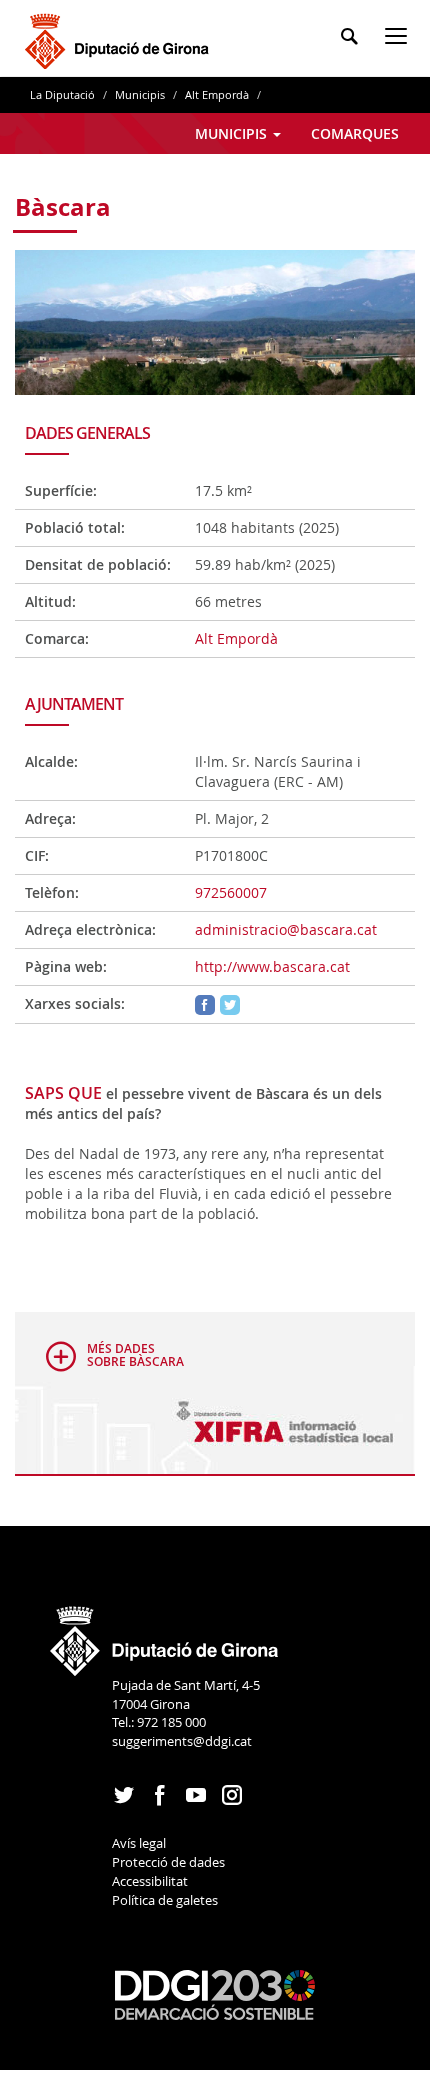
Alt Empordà (217, 94)
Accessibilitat (150, 1881)
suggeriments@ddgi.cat (182, 1741)
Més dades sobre (135, 1355)
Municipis (140, 94)
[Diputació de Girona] (120, 38)
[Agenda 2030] (215, 1994)
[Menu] (400, 39)
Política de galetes (165, 1900)
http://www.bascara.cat (272, 966)
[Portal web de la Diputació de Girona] (165, 1635)
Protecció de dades (168, 1862)
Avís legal (139, 1843)
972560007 (231, 892)
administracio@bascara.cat (286, 929)
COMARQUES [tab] (355, 133)
